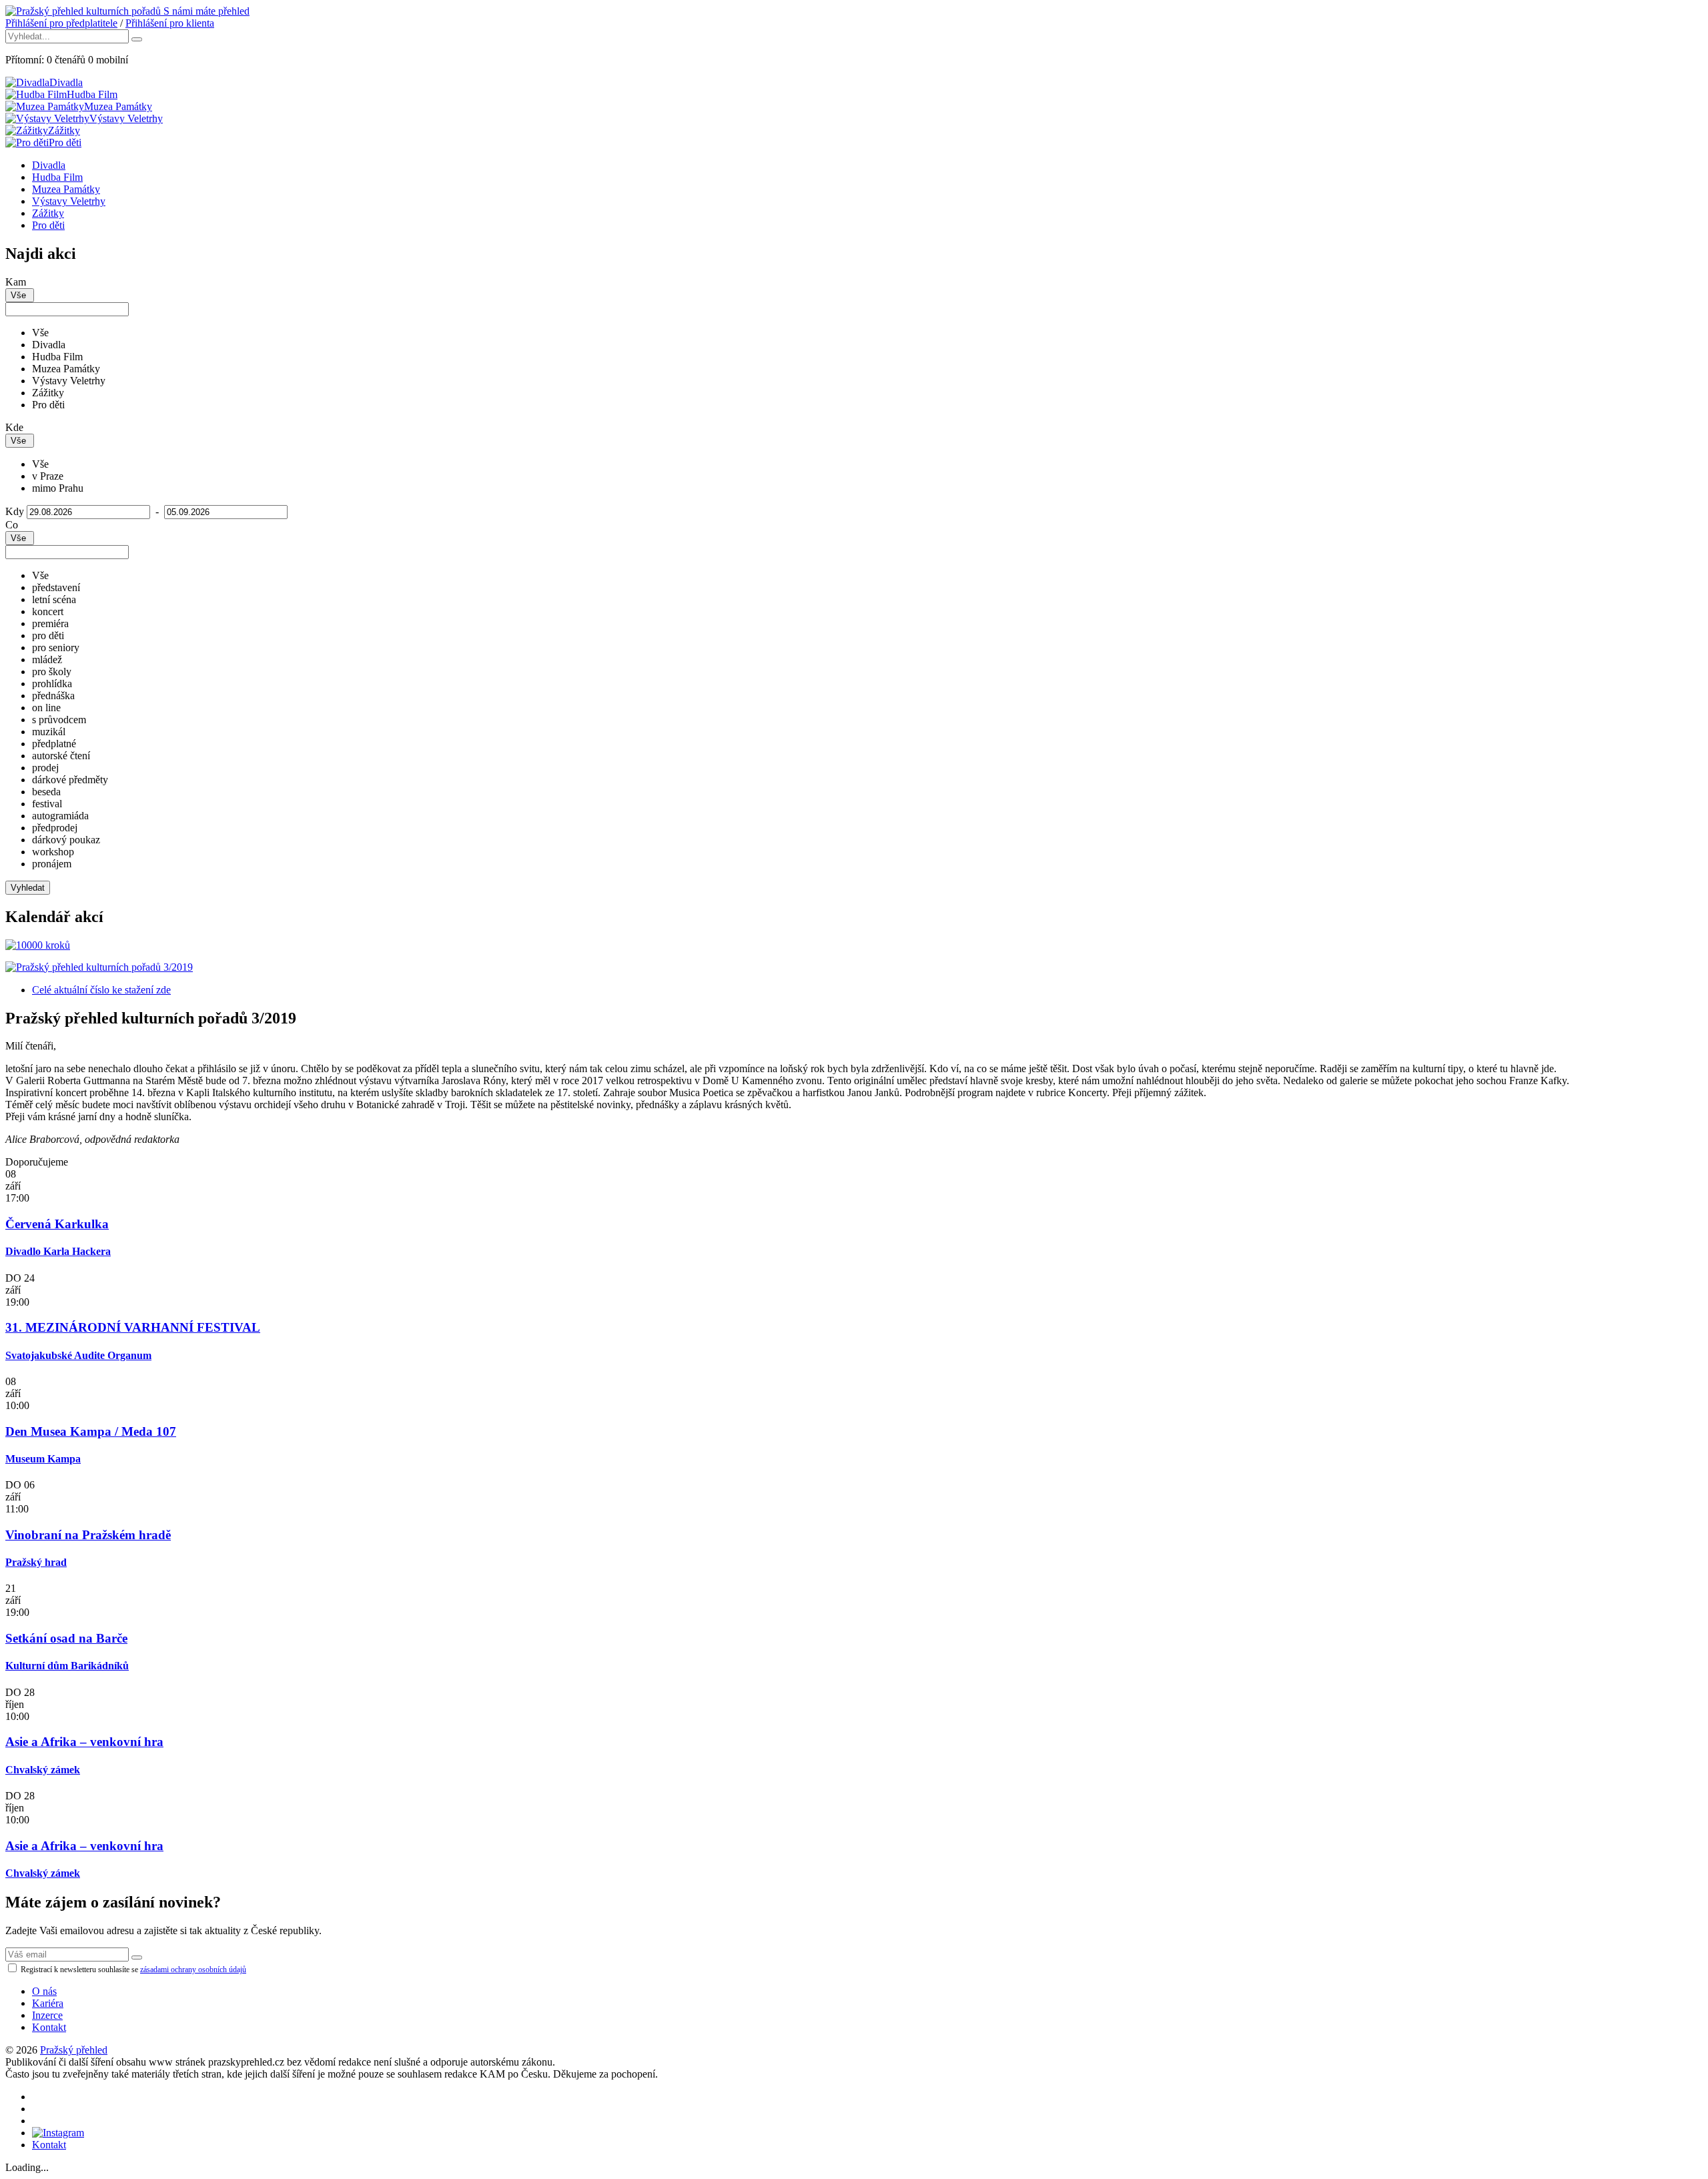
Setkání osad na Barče (66, 1638)
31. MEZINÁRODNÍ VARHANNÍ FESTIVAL (133, 1327)
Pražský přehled (74, 2050)
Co (12, 525)
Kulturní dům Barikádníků (67, 1666)
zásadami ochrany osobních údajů (193, 1970)
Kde (14, 427)
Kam (16, 282)
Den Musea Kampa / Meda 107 (91, 1431)
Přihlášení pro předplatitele (61, 23)
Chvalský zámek (43, 1770)
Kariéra (48, 2003)
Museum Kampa (43, 1459)
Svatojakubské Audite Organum (78, 1355)
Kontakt (49, 2027)
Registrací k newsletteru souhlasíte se (132, 1970)
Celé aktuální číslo (101, 990)
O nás (44, 1991)
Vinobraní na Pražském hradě (88, 1535)
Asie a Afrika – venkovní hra (84, 1742)
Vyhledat (28, 888)
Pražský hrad (36, 1562)
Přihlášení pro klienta (170, 23)
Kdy (15, 511)
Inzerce (47, 2015)
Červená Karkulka (57, 1224)
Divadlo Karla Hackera (58, 1251)
